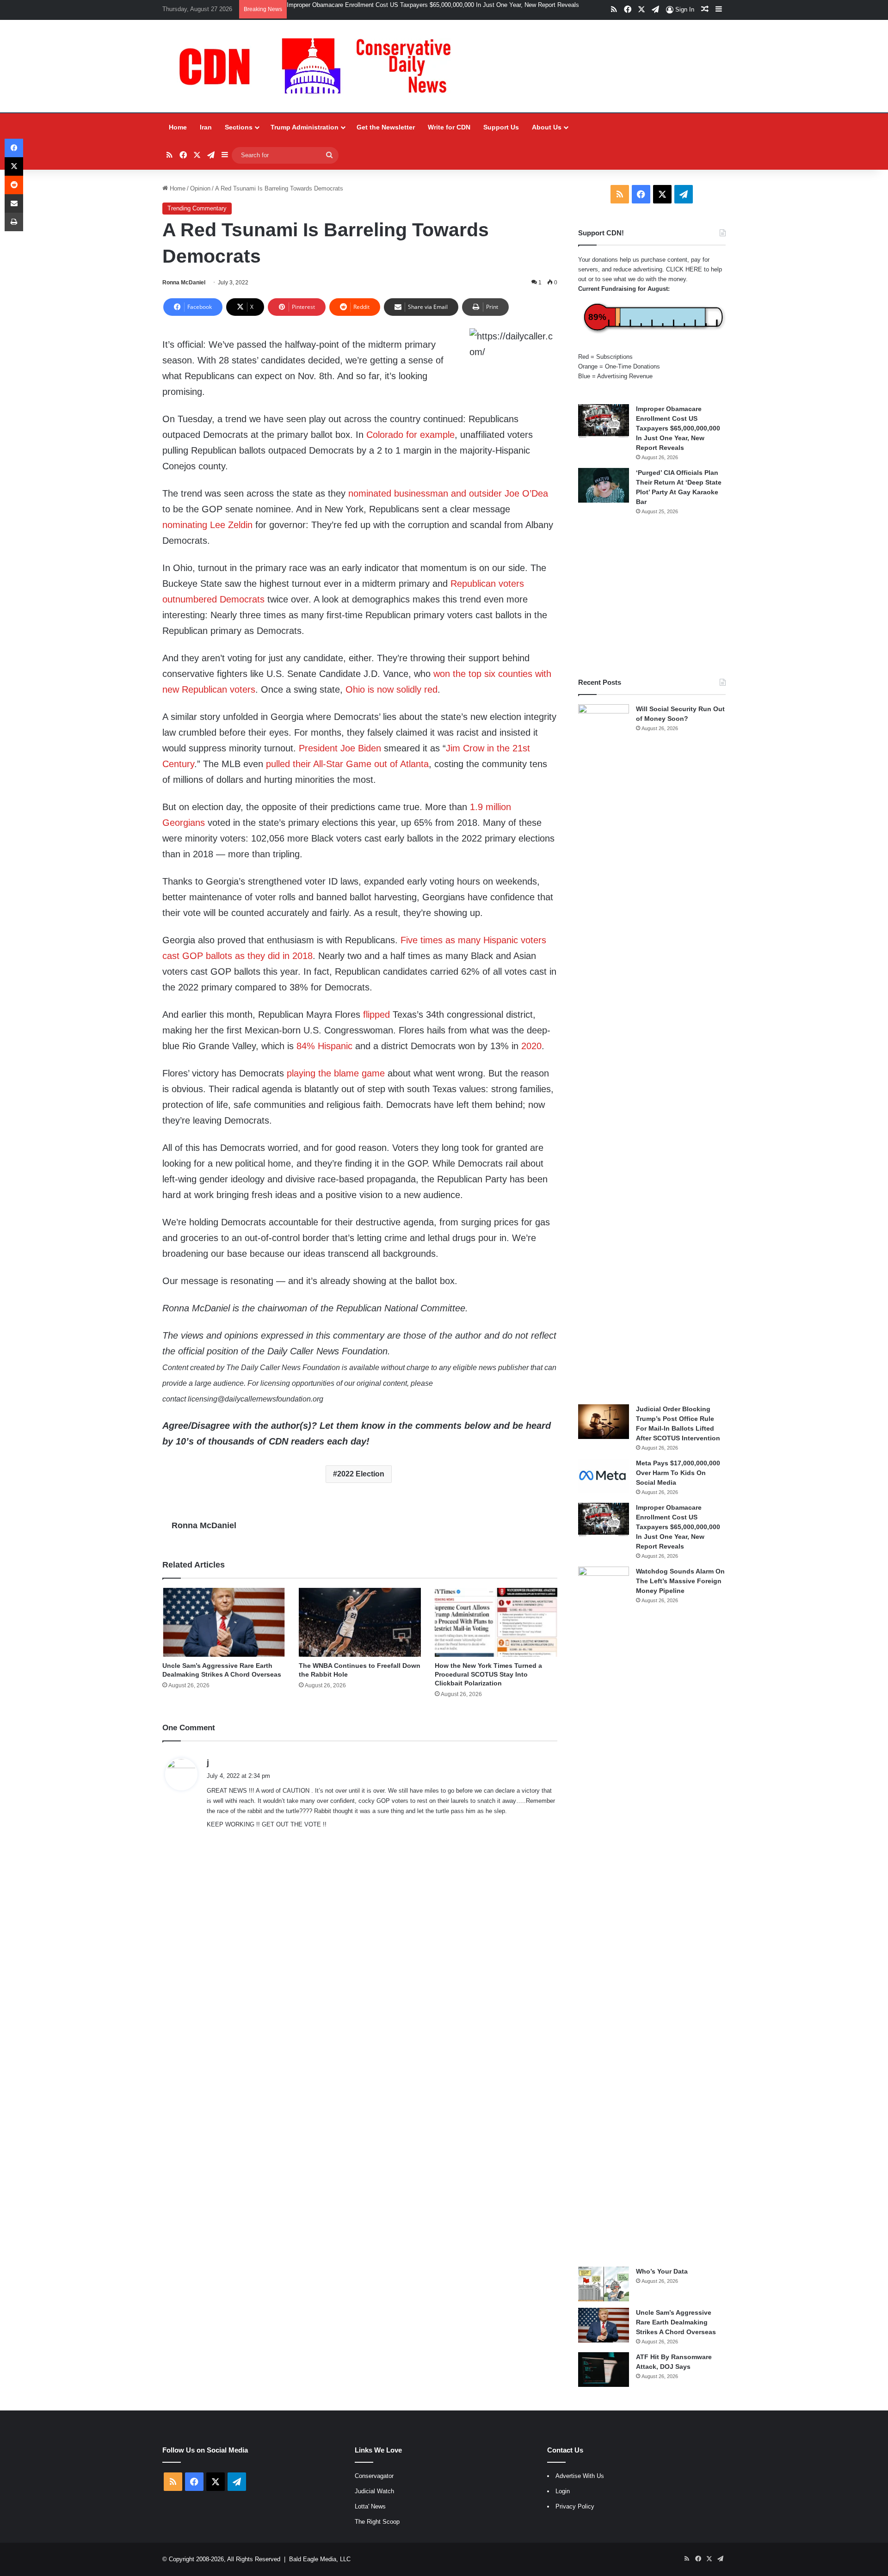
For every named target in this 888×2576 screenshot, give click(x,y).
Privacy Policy (575, 2506)
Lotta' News (370, 2506)
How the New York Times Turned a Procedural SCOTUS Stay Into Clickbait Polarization (488, 1674)
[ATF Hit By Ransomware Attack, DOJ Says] (604, 2370)
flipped (376, 1014)
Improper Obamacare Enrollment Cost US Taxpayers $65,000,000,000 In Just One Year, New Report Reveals (433, 5)
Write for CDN (449, 127)
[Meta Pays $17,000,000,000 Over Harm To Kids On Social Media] (604, 1476)
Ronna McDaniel (184, 283)
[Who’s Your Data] (604, 2284)
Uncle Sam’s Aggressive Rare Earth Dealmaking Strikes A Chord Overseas (676, 2322)
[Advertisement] (652, 596)
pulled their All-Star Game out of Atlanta (347, 764)
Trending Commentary (197, 208)
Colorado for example (410, 435)
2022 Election (361, 1474)
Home (178, 127)
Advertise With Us (580, 2476)
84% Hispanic (324, 1046)
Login (563, 2491)
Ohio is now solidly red (392, 689)
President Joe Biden (340, 748)
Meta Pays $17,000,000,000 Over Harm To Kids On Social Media (678, 1473)
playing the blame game (336, 1073)
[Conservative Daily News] (320, 66)
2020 (531, 1046)
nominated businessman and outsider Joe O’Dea (448, 493)
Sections (239, 127)
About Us (547, 127)
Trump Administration (305, 127)
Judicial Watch (374, 2491)
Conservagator (374, 2476)
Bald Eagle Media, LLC (320, 2559)
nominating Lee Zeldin (207, 525)
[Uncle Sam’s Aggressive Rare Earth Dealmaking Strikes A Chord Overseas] (224, 1622)
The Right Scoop (377, 2522)
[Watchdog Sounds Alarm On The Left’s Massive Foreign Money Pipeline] (604, 1913)
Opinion (200, 188)
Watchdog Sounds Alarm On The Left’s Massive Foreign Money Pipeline (680, 1581)
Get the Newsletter (386, 127)
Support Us (501, 127)
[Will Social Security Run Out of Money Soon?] (604, 1051)
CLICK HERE (684, 269)
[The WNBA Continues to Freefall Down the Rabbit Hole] (360, 1622)
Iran (206, 127)
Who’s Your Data (662, 2271)
